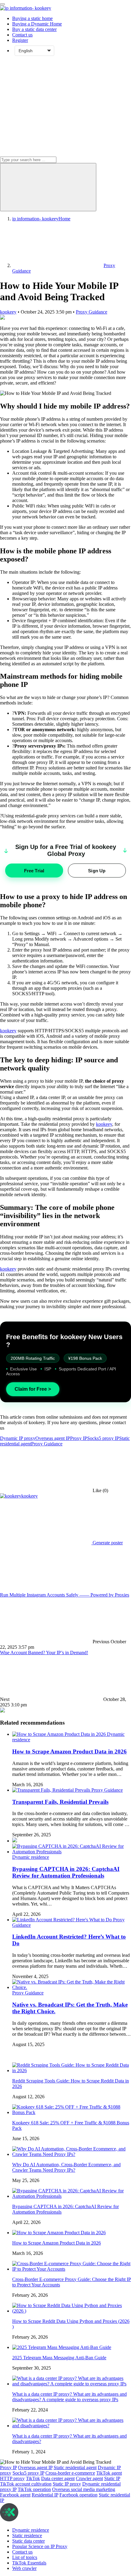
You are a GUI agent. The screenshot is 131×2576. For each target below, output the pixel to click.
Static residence (27, 2535)
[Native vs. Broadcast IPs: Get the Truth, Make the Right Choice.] (72, 1987)
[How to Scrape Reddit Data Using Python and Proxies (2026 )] (72, 2311)
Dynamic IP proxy (18, 1438)
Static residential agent (75, 2467)
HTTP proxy (12, 2478)
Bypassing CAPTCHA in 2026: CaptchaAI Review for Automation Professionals (66, 1872)
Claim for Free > (33, 1389)
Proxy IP (79, 1438)
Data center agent (58, 2478)
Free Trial (34, 871)
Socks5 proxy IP (103, 1438)
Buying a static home (32, 18)
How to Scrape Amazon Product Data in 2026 (69, 1751)
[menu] (2, 4)
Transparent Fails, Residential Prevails (60, 1802)
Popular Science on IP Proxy (40, 2546)
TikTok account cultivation (26, 2484)
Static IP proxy (67, 2484)
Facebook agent (15, 2495)
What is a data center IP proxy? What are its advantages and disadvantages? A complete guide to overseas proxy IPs (69, 2397)
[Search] (48, 187)
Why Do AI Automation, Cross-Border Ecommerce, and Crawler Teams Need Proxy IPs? (66, 2167)
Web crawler (24, 2568)
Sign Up (97, 871)
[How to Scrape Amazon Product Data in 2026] (60, 1734)
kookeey (8, 312)
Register (20, 40)
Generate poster (107, 1543)
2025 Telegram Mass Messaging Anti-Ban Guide (59, 2358)
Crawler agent (89, 2478)
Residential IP (45, 2495)
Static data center (28, 2541)
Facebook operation (78, 2495)
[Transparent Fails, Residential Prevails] (52, 1790)
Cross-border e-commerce (70, 2473)
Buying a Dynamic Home (37, 24)
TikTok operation (34, 2489)
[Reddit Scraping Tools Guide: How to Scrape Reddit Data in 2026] (72, 2070)
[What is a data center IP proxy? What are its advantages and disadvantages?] (72, 2426)
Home (41, 219)
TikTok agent (109, 2473)
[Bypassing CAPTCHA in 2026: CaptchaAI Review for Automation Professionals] (72, 1852)
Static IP (112, 2478)
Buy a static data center (34, 29)
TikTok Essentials (29, 2563)
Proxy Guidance (92, 312)
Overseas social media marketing (84, 2489)
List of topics (25, 2557)
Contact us (22, 35)
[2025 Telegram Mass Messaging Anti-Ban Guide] (62, 2347)
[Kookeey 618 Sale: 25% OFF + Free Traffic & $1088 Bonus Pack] (72, 2112)
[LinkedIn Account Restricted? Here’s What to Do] (63, 1920)
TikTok (33, 2478)
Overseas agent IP (53, 1438)
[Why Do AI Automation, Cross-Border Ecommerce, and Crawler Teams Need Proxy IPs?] (72, 2154)
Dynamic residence (31, 1857)
